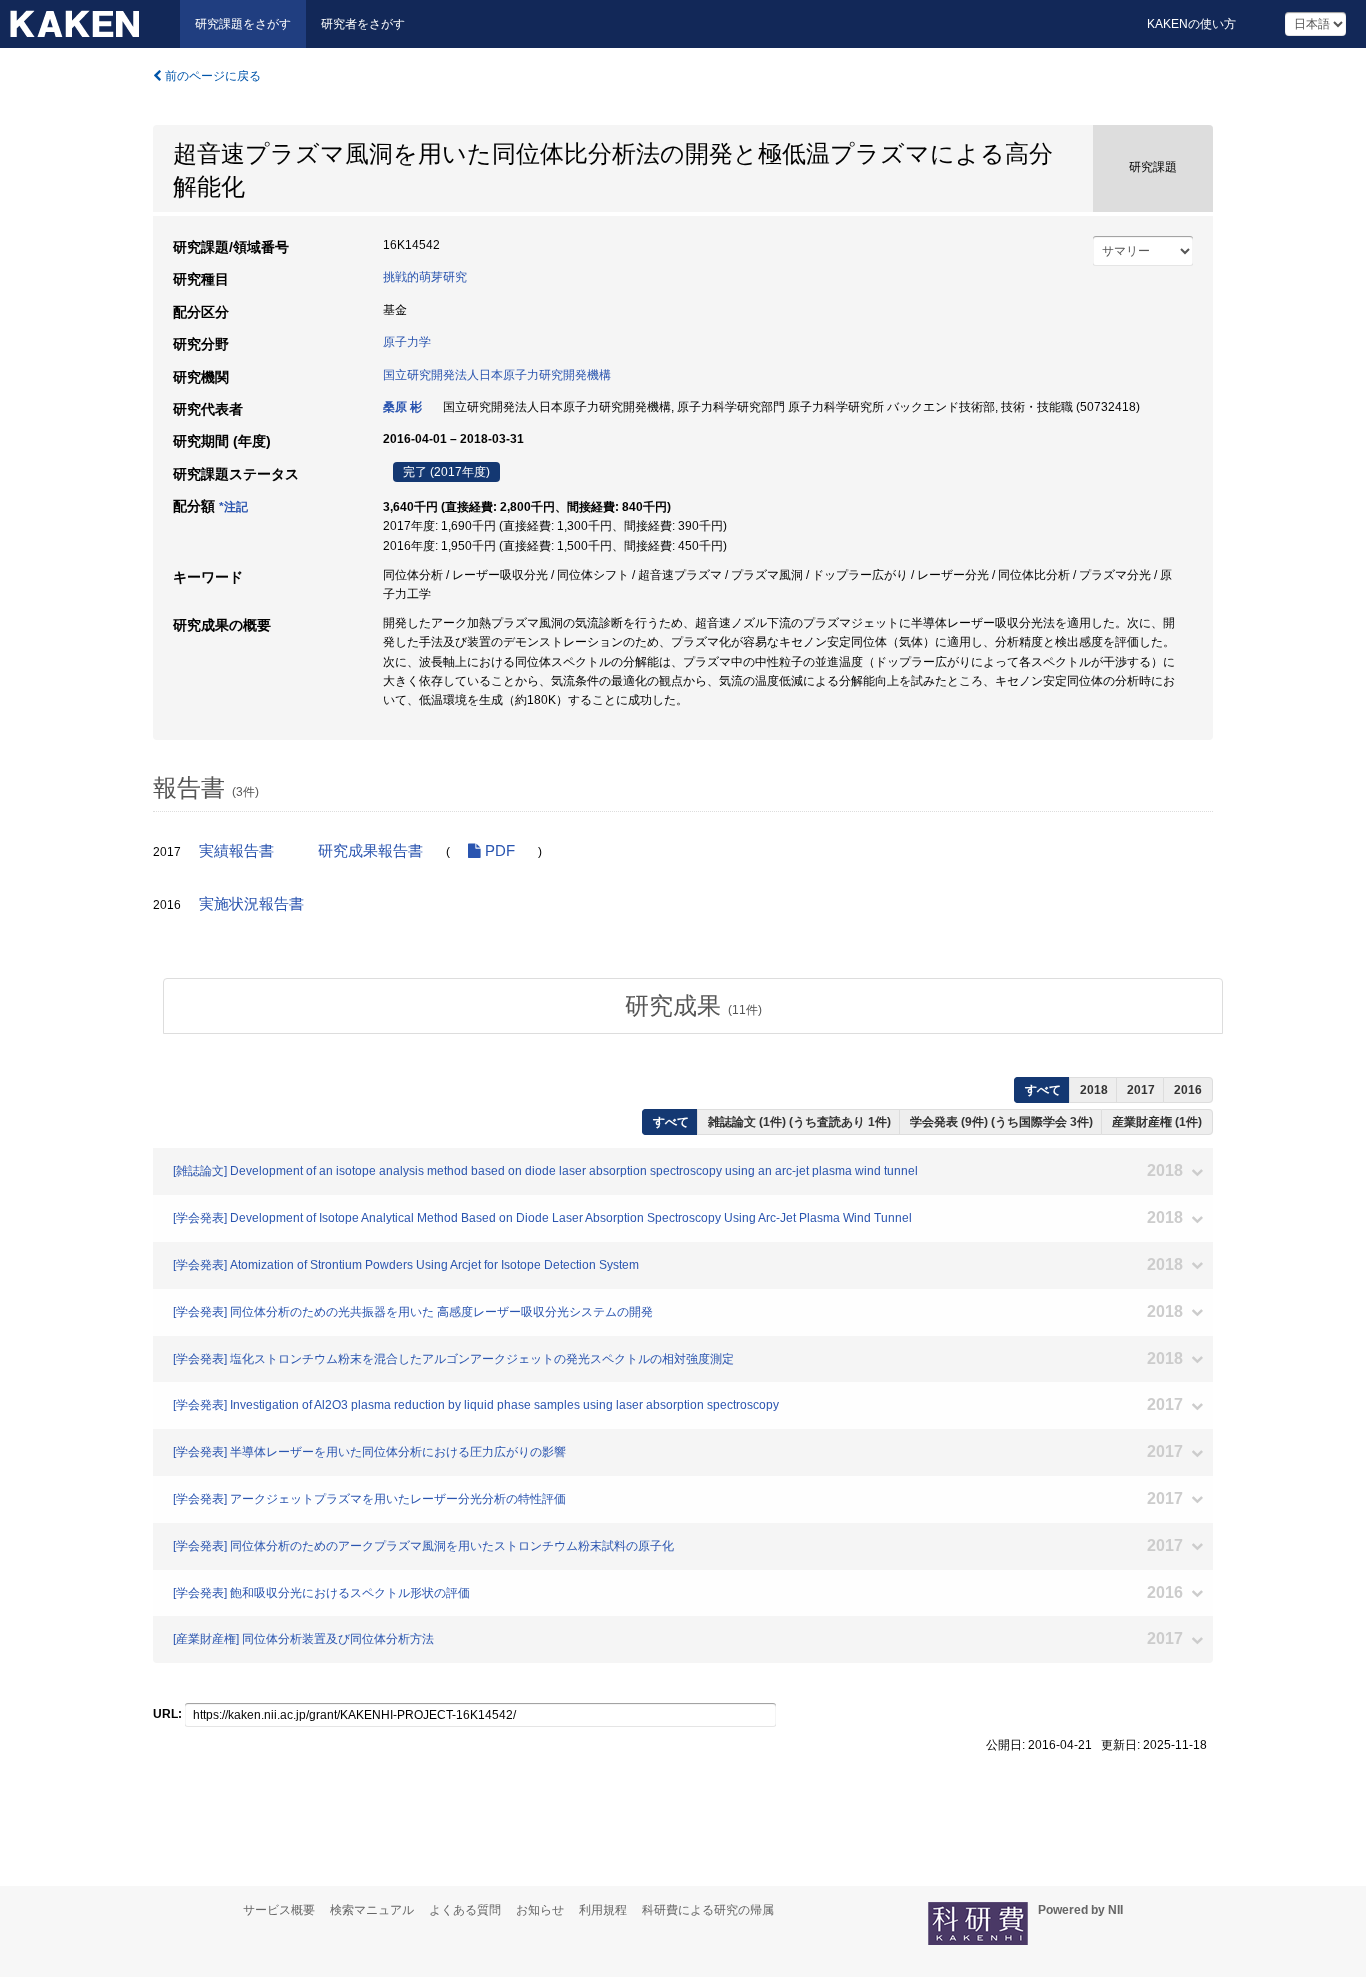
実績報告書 (236, 851)
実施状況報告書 (251, 904)
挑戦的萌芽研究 (425, 277)
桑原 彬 (402, 407)
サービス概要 (279, 1910)
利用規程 (603, 1910)
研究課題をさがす (243, 24)
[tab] (693, 1006)
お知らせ (540, 1910)
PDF (498, 851)
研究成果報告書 (370, 851)
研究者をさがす (363, 24)
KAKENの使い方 (1191, 24)
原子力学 (407, 342)
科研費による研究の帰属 (708, 1910)
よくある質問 (465, 1910)
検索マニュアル (372, 1910)
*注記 (233, 507)
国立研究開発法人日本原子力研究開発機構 (497, 375)
